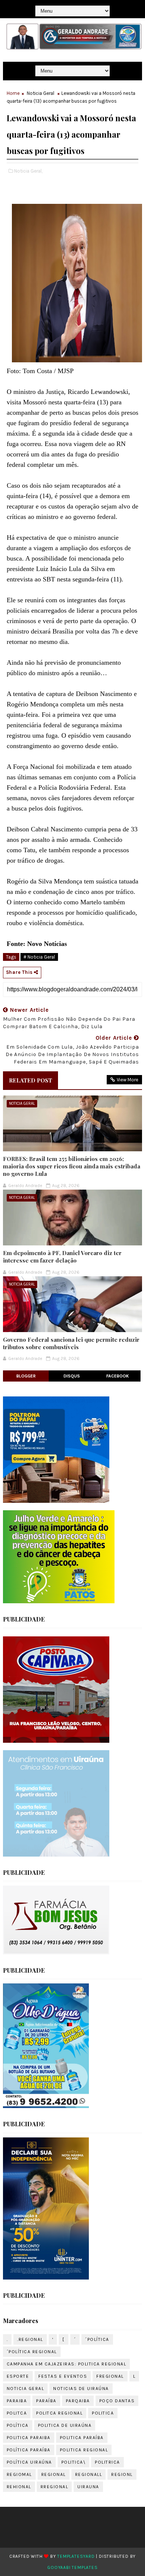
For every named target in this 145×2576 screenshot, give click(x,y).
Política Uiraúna (29, 2462)
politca (17, 2413)
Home (13, 93)
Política (18, 2425)
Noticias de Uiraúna (81, 2389)
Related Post (30, 1080)
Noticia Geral (41, 93)
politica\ (74, 2462)
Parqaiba (78, 2401)
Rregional (54, 2487)
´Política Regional (32, 2352)
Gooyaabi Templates (72, 2567)
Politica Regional (84, 2450)
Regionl (122, 2474)
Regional (54, 2474)
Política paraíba (29, 2450)
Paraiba (17, 2401)
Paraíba (46, 2401)
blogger (26, 1376)
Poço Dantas (117, 2401)
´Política (97, 2339)
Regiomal (19, 2474)
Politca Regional (59, 2413)
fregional (110, 2376)
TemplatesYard (76, 2556)
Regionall (89, 2474)
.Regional (30, 2339)
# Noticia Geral (39, 957)
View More (128, 1080)
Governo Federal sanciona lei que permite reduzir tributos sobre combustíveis (71, 1343)
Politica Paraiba (29, 2438)
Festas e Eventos (63, 2376)
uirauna (88, 2487)
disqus (72, 1376)
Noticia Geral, (28, 171)
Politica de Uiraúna (65, 2425)
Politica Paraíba (82, 2438)
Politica (103, 2413)
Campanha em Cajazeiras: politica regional (67, 2364)
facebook (118, 1376)
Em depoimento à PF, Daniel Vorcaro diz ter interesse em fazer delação (62, 1257)
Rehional (19, 2487)
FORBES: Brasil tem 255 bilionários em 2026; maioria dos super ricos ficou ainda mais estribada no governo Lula (72, 1166)
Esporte (18, 2376)
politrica (107, 2462)
